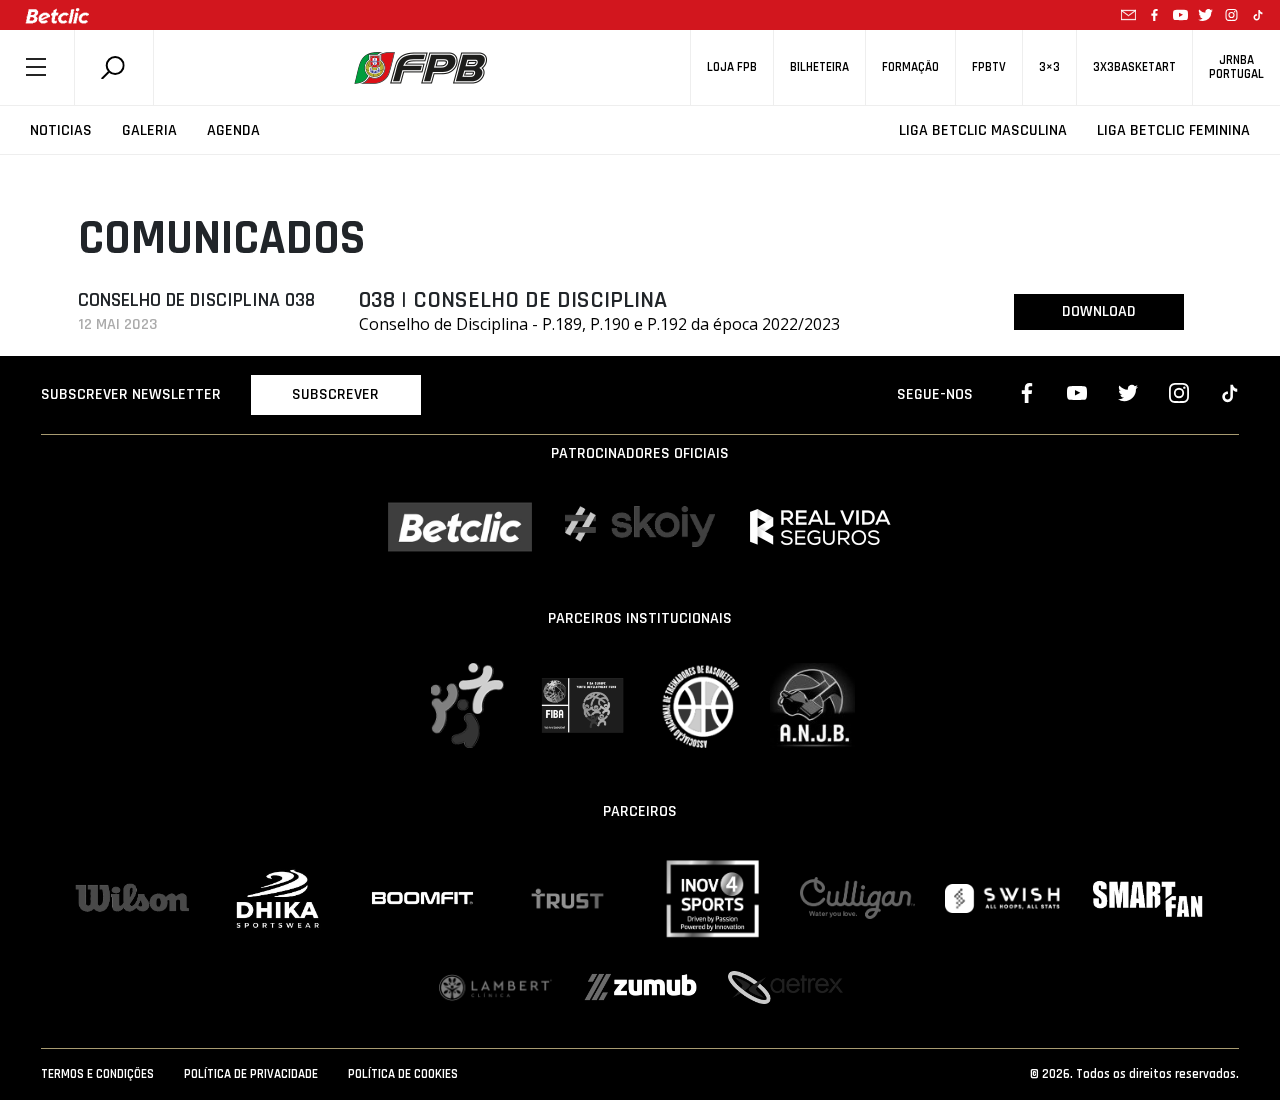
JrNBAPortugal (1236, 67)
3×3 (1049, 67)
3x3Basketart (1134, 67)
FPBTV (989, 67)
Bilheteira (819, 67)
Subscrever (335, 394)
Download (1099, 311)
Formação (910, 67)
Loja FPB (732, 67)
